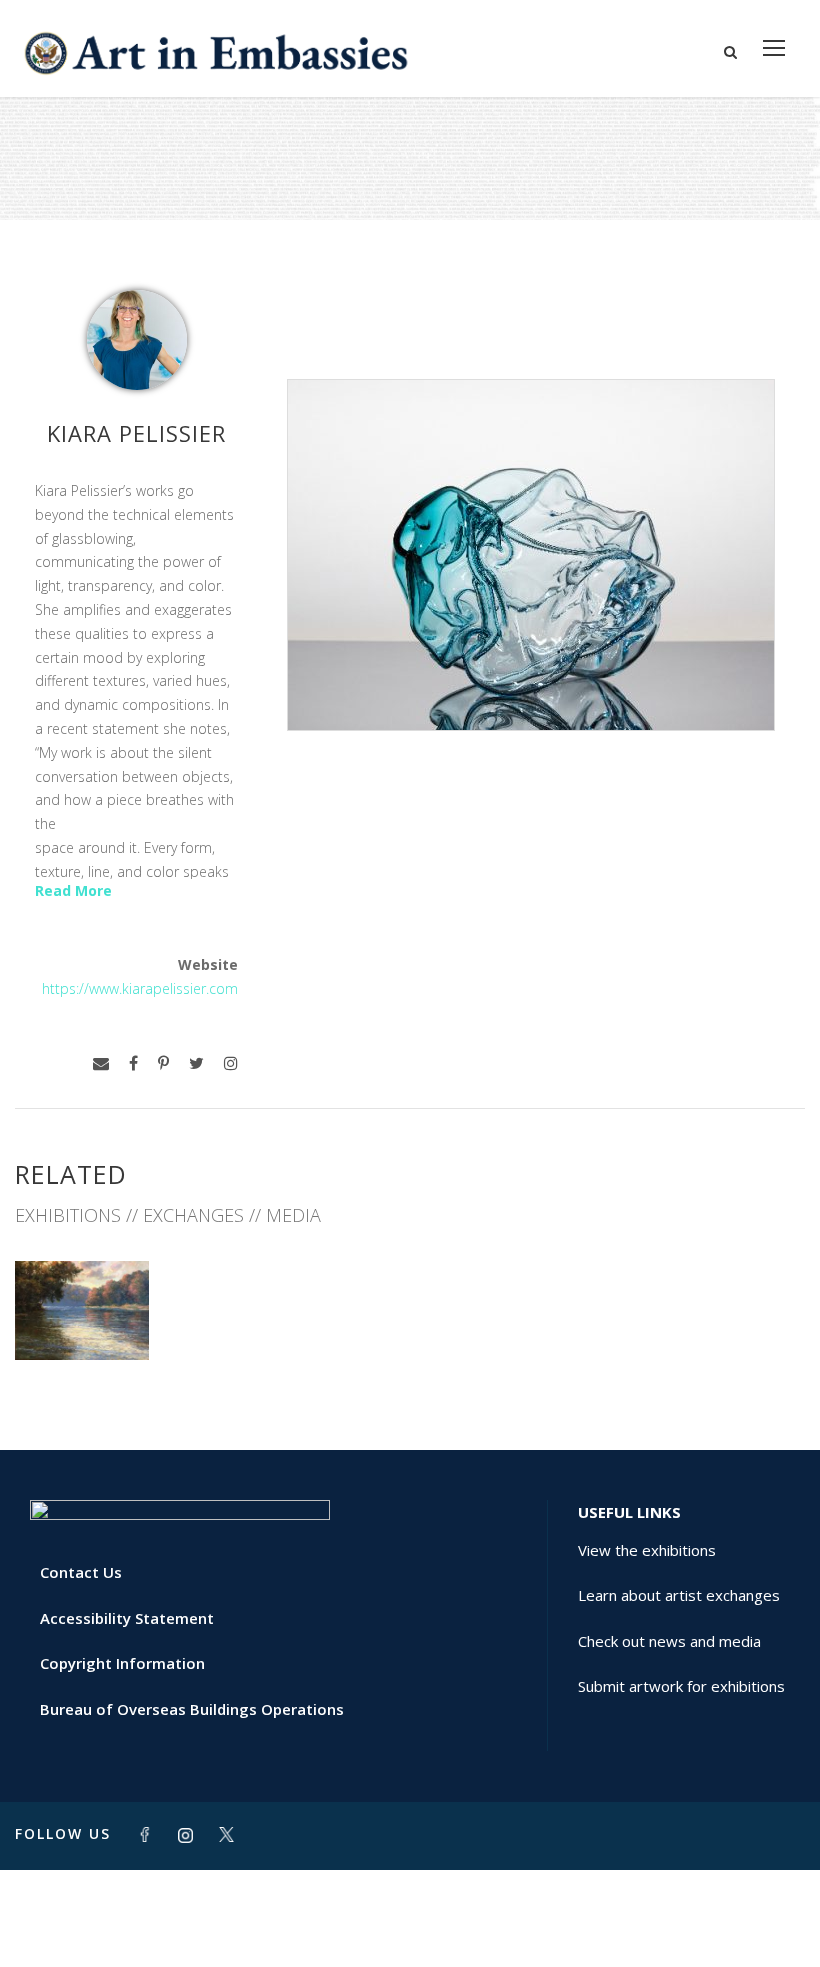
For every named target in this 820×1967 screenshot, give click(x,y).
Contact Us (81, 1572)
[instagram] (231, 1063)
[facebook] (133, 1063)
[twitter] (196, 1063)
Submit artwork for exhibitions (681, 1686)
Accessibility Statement (127, 1618)
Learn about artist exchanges (679, 1595)
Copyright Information (122, 1663)
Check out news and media (669, 1641)
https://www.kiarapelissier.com (140, 988)
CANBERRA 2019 (82, 1316)
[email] (101, 1063)
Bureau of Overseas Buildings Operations (192, 1709)
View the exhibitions (647, 1550)
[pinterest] (163, 1063)
